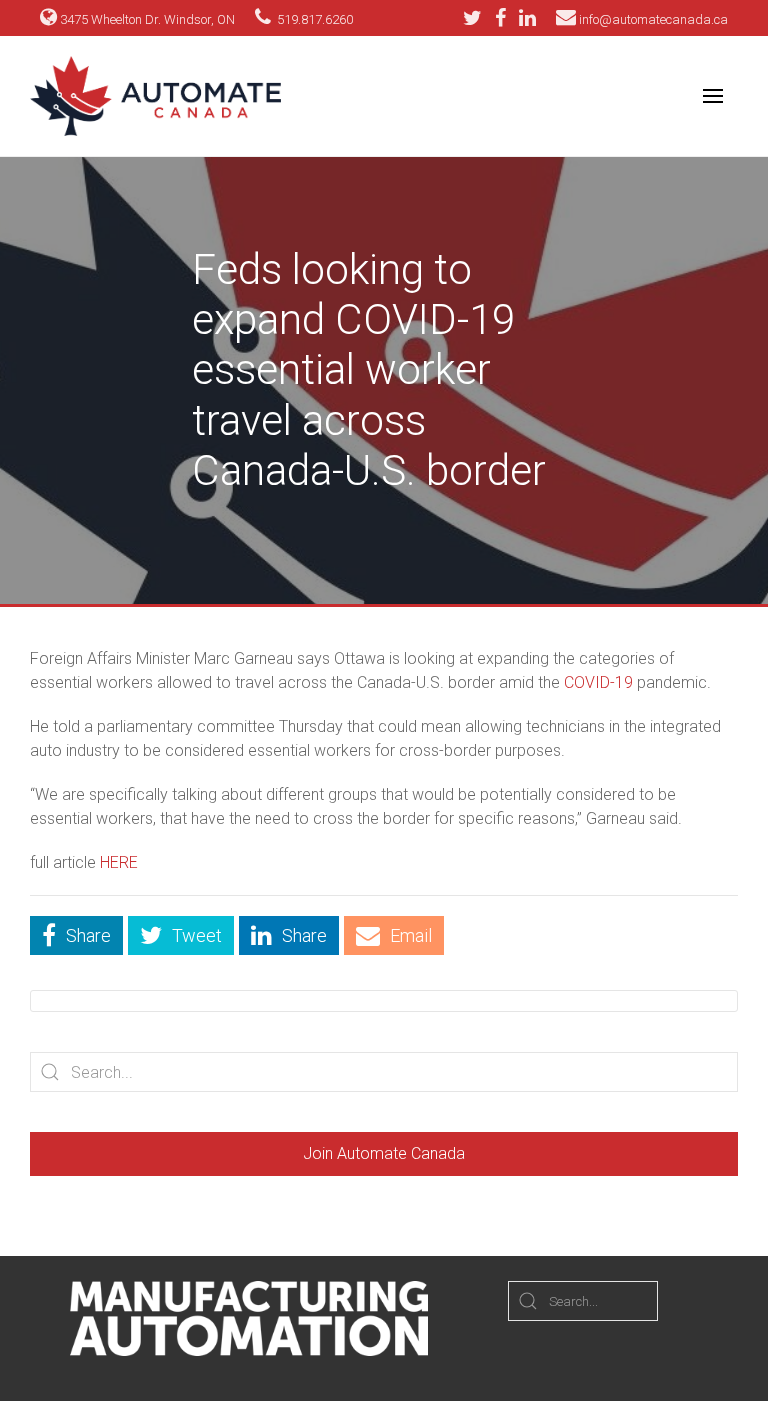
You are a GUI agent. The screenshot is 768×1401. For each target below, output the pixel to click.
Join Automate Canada (384, 1153)
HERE (119, 862)
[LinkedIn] (527, 18)
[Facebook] (505, 18)
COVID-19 (598, 682)
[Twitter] (477, 18)
